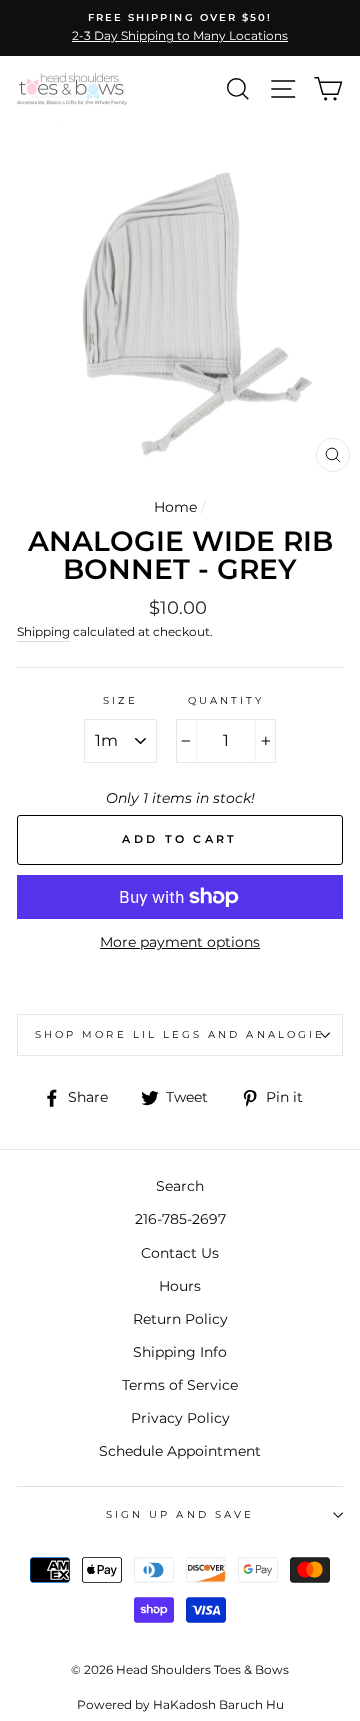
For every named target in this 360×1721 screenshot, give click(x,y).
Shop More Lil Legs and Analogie (180, 1034)
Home (175, 507)
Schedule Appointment (180, 1451)
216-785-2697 (180, 1219)
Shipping (43, 632)
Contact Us (180, 1253)
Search (180, 1186)
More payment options (180, 942)
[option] (180, 28)
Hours (180, 1286)
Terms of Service (180, 1385)
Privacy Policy (180, 1418)
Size (120, 700)
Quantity (226, 700)
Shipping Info (180, 1352)
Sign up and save (180, 1514)
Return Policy (180, 1319)
